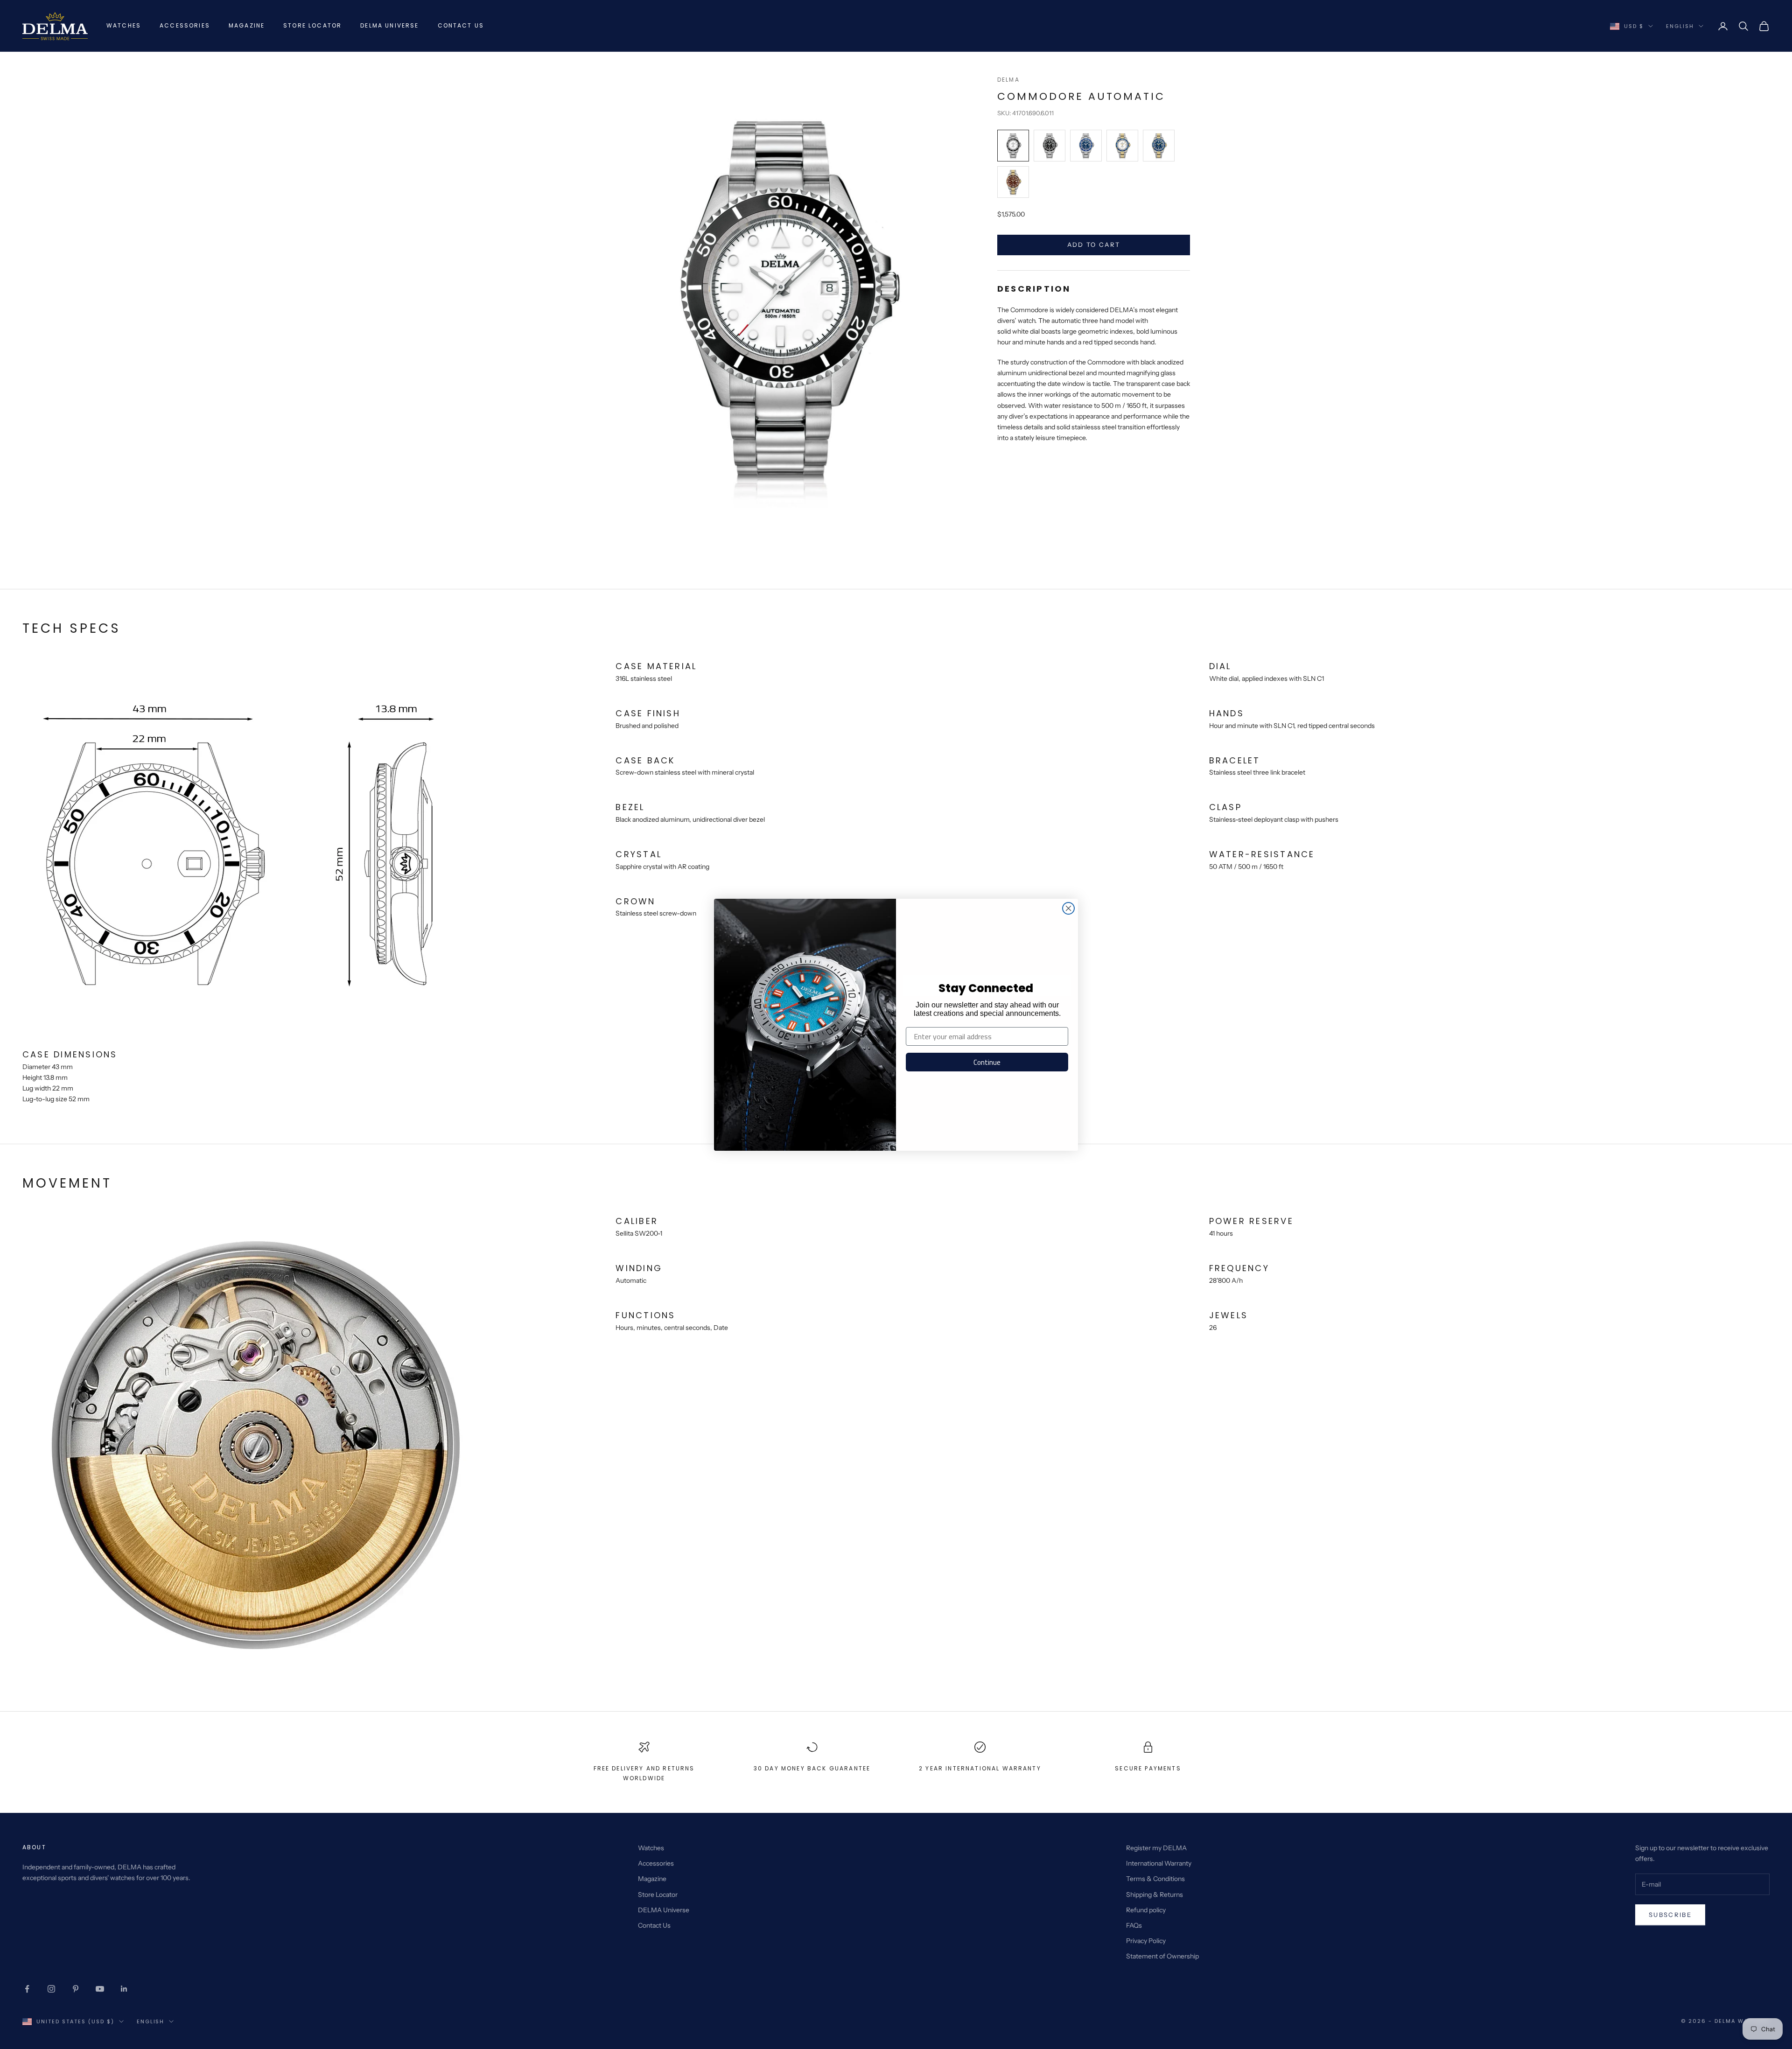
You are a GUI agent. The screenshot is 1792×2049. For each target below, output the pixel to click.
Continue (987, 1062)
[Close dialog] (1068, 908)
